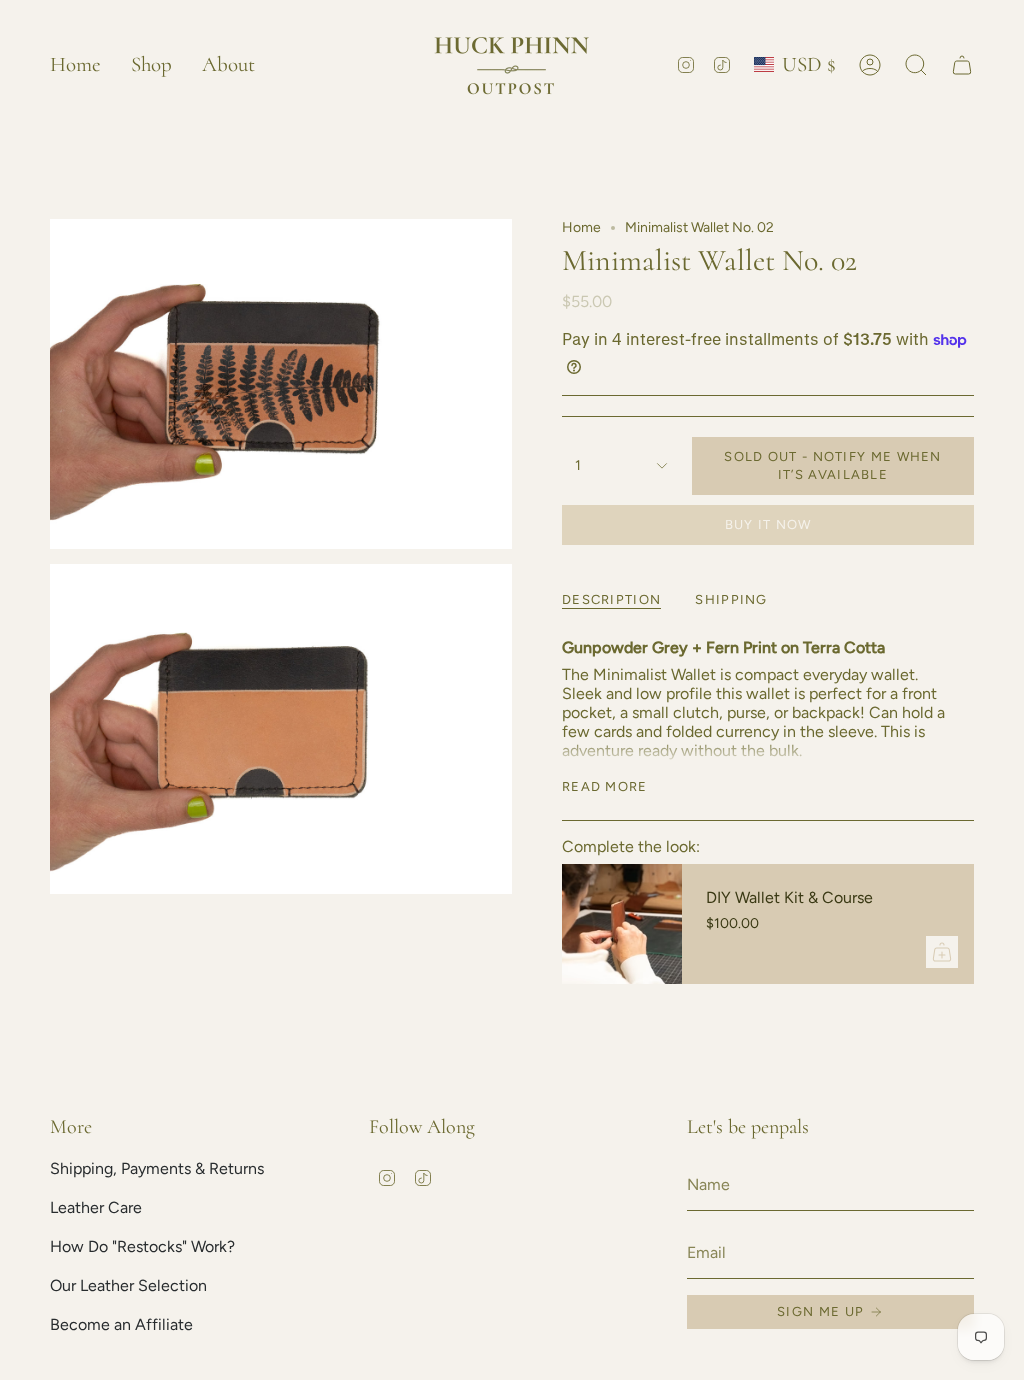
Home (581, 227)
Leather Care (96, 1207)
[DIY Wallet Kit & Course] (622, 924)
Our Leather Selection (128, 1285)
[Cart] (962, 65)
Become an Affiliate (121, 1324)
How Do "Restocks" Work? (142, 1246)
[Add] (942, 952)
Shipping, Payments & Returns (157, 1168)
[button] (151, 64)
